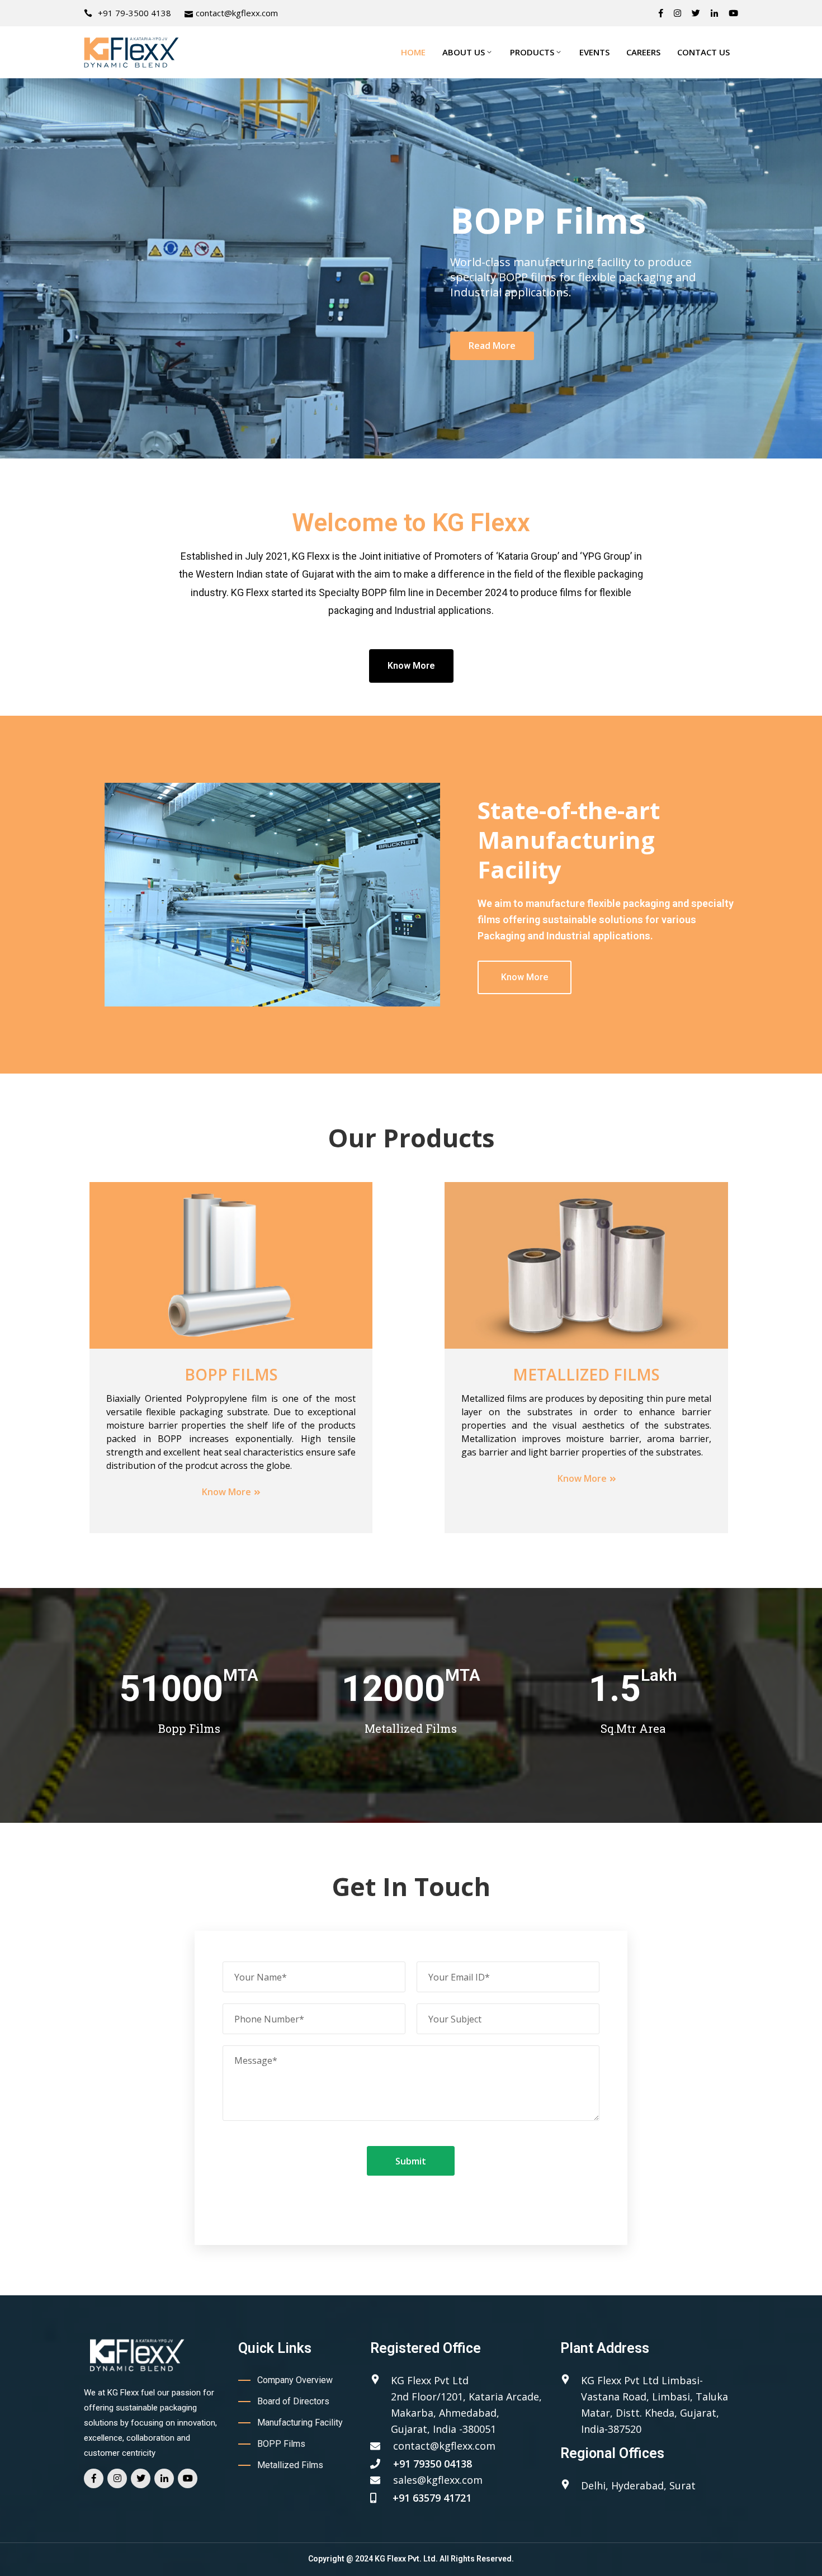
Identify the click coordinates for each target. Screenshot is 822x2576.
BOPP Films (281, 2444)
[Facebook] (661, 13)
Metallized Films (290, 2465)
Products (532, 52)
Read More (126, 361)
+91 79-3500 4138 (134, 13)
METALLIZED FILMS (586, 1374)
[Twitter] (696, 13)
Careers (643, 52)
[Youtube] (733, 13)
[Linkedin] (714, 13)
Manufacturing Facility (300, 2423)
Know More (226, 1492)
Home (413, 52)
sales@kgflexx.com (438, 2480)
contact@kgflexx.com (237, 13)
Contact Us (703, 52)
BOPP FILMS (231, 1374)
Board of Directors (293, 2401)
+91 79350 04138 (433, 2464)
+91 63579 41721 (432, 2498)
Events (594, 52)
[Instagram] (677, 13)
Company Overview (295, 2380)
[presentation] (28, 268)
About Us (464, 52)
